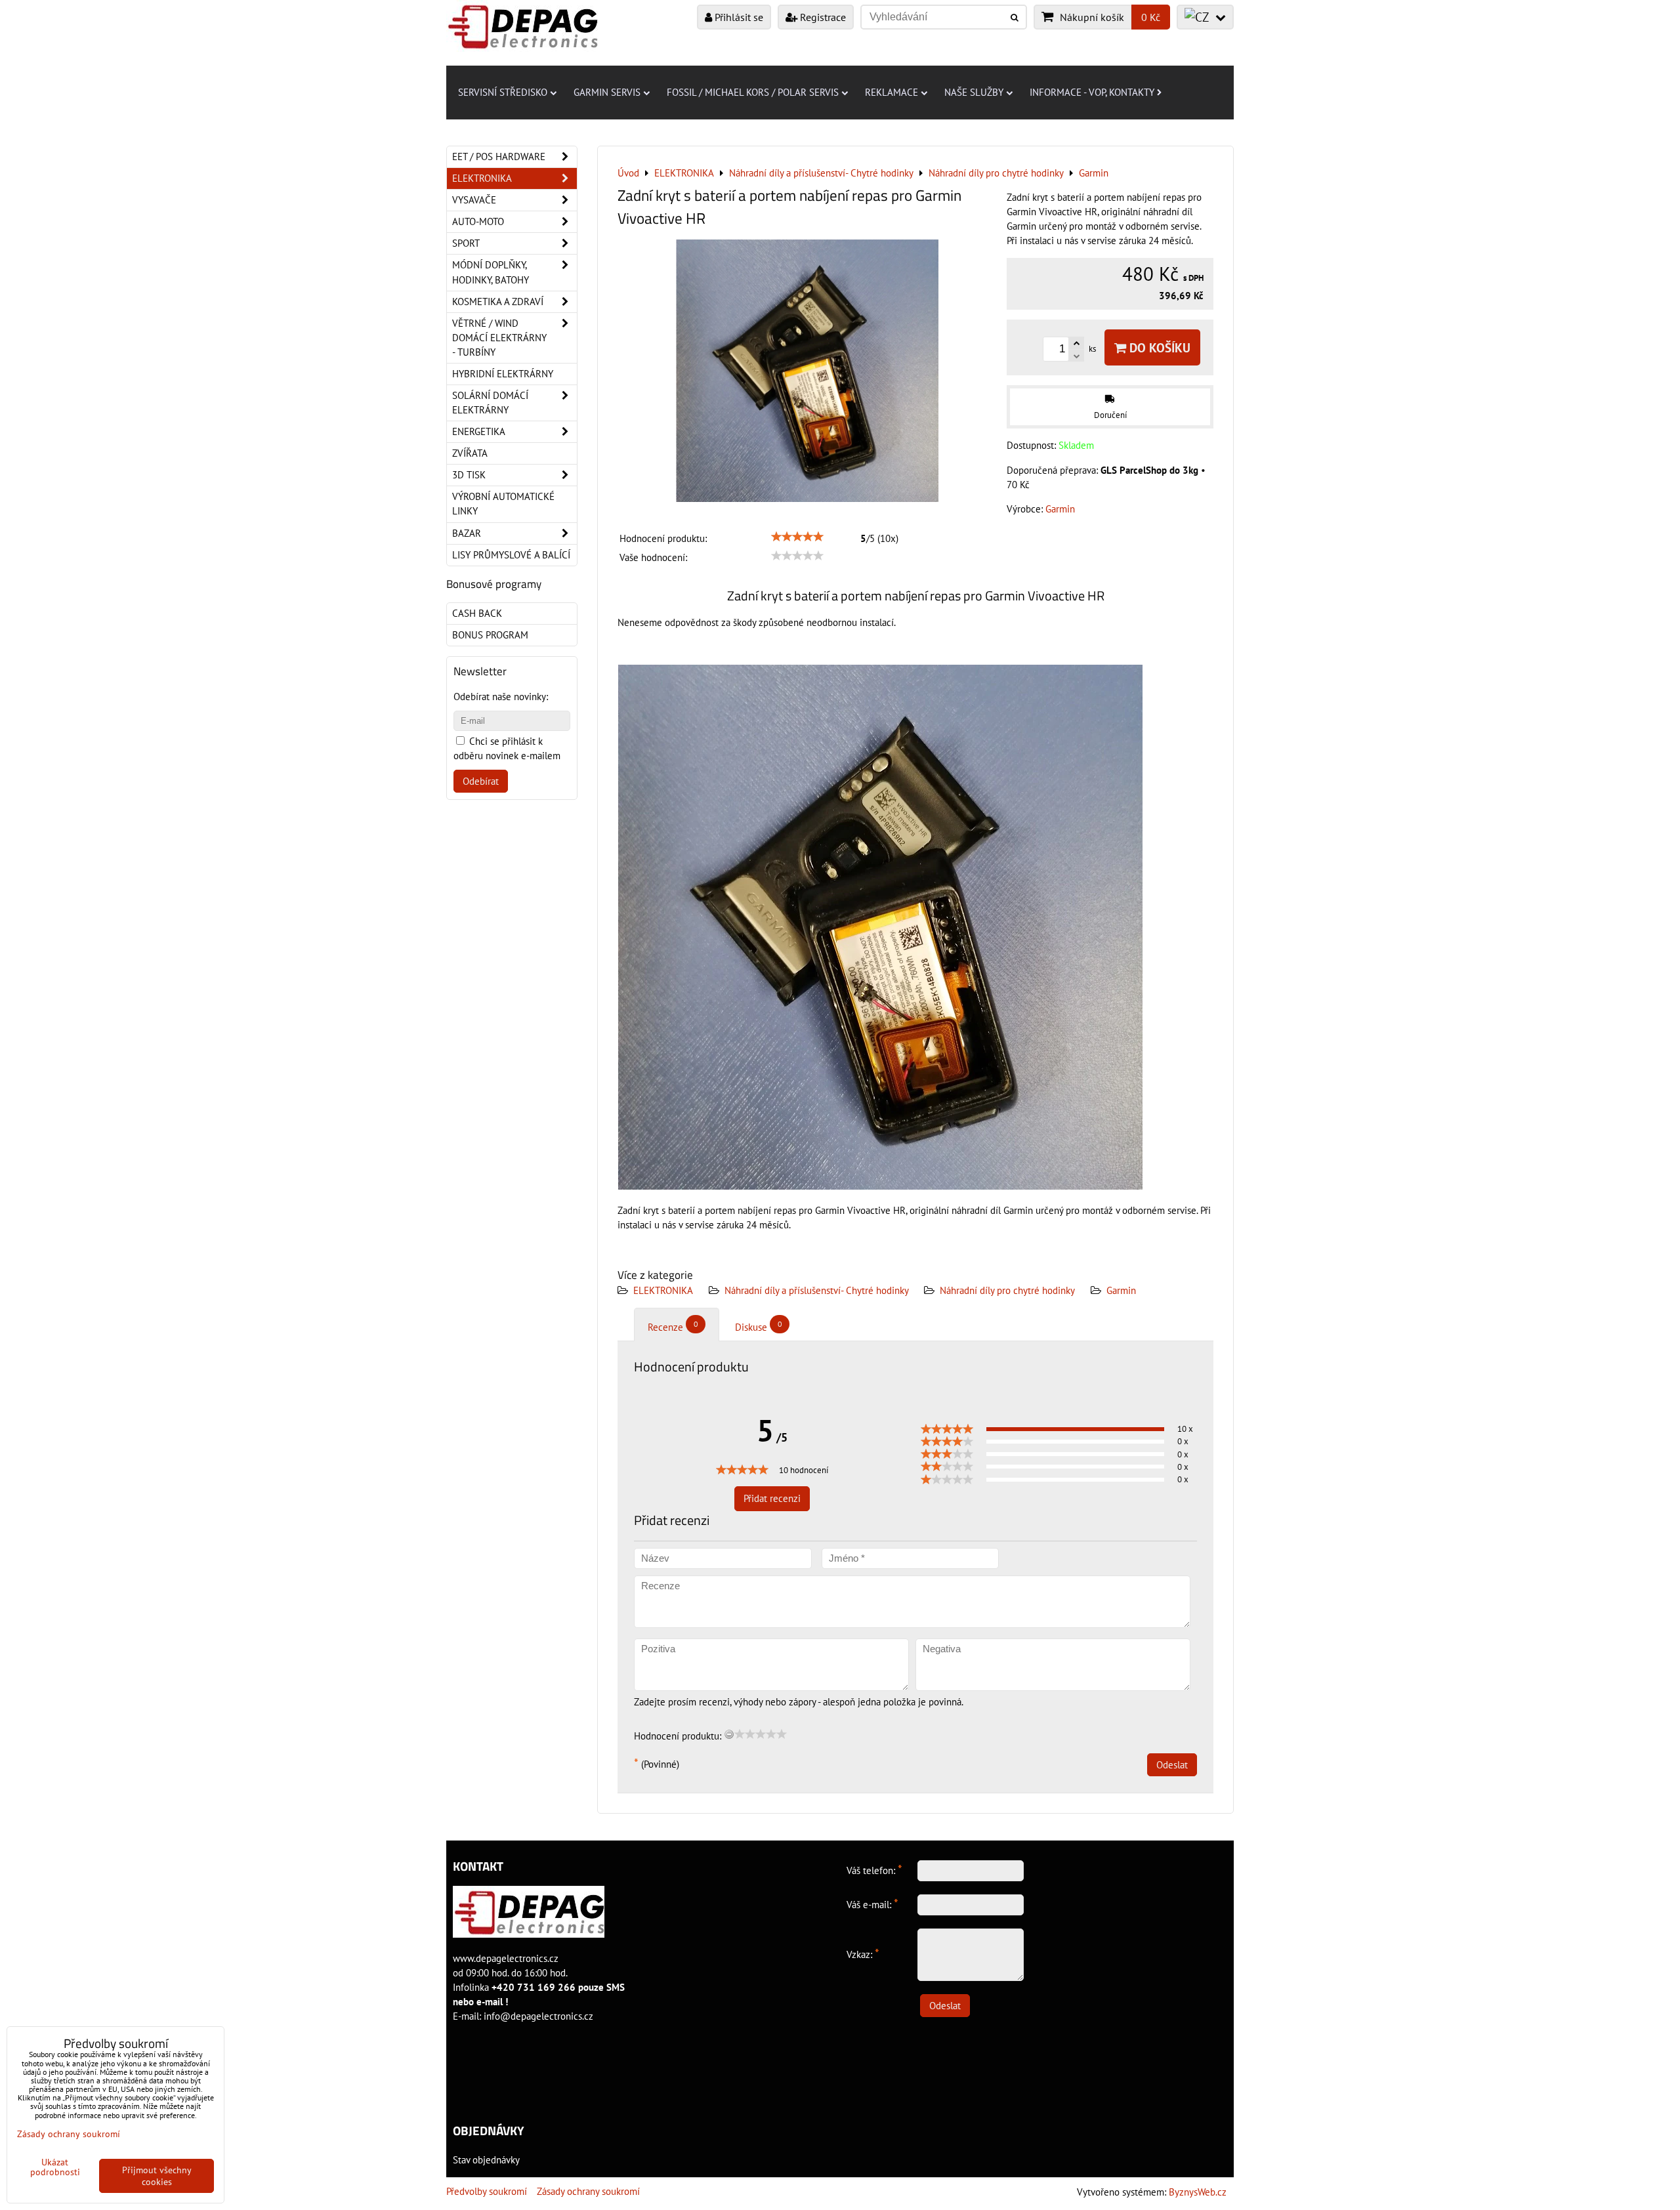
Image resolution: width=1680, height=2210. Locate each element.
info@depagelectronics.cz (538, 2016)
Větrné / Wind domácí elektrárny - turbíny (499, 338)
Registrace (822, 17)
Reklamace (892, 92)
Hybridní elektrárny (503, 374)
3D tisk (469, 475)
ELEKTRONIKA (663, 1290)
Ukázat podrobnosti (55, 2167)
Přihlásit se (738, 17)
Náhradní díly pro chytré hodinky (1007, 1290)
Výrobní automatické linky (503, 504)
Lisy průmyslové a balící (511, 555)
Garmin (1121, 1290)
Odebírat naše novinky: (501, 697)
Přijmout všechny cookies (157, 2176)
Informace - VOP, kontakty (1092, 92)
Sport (466, 243)
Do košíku (1158, 347)
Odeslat (1172, 1765)
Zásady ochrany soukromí (588, 2191)
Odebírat (481, 781)
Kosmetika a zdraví (498, 302)
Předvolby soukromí (487, 2191)
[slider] (797, 537)
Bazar (467, 533)
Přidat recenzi (772, 1498)
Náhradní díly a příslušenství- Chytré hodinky (818, 1290)
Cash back (477, 613)
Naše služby (974, 92)
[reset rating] (729, 1734)
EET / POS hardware (499, 156)
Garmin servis (607, 92)
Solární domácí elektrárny (490, 403)
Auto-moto (478, 221)
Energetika (479, 431)
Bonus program (490, 635)
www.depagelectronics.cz (506, 1958)
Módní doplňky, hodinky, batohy (491, 272)
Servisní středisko (503, 92)
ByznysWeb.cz (1198, 2192)
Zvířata (470, 453)
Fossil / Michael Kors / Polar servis (753, 92)
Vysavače (474, 200)
